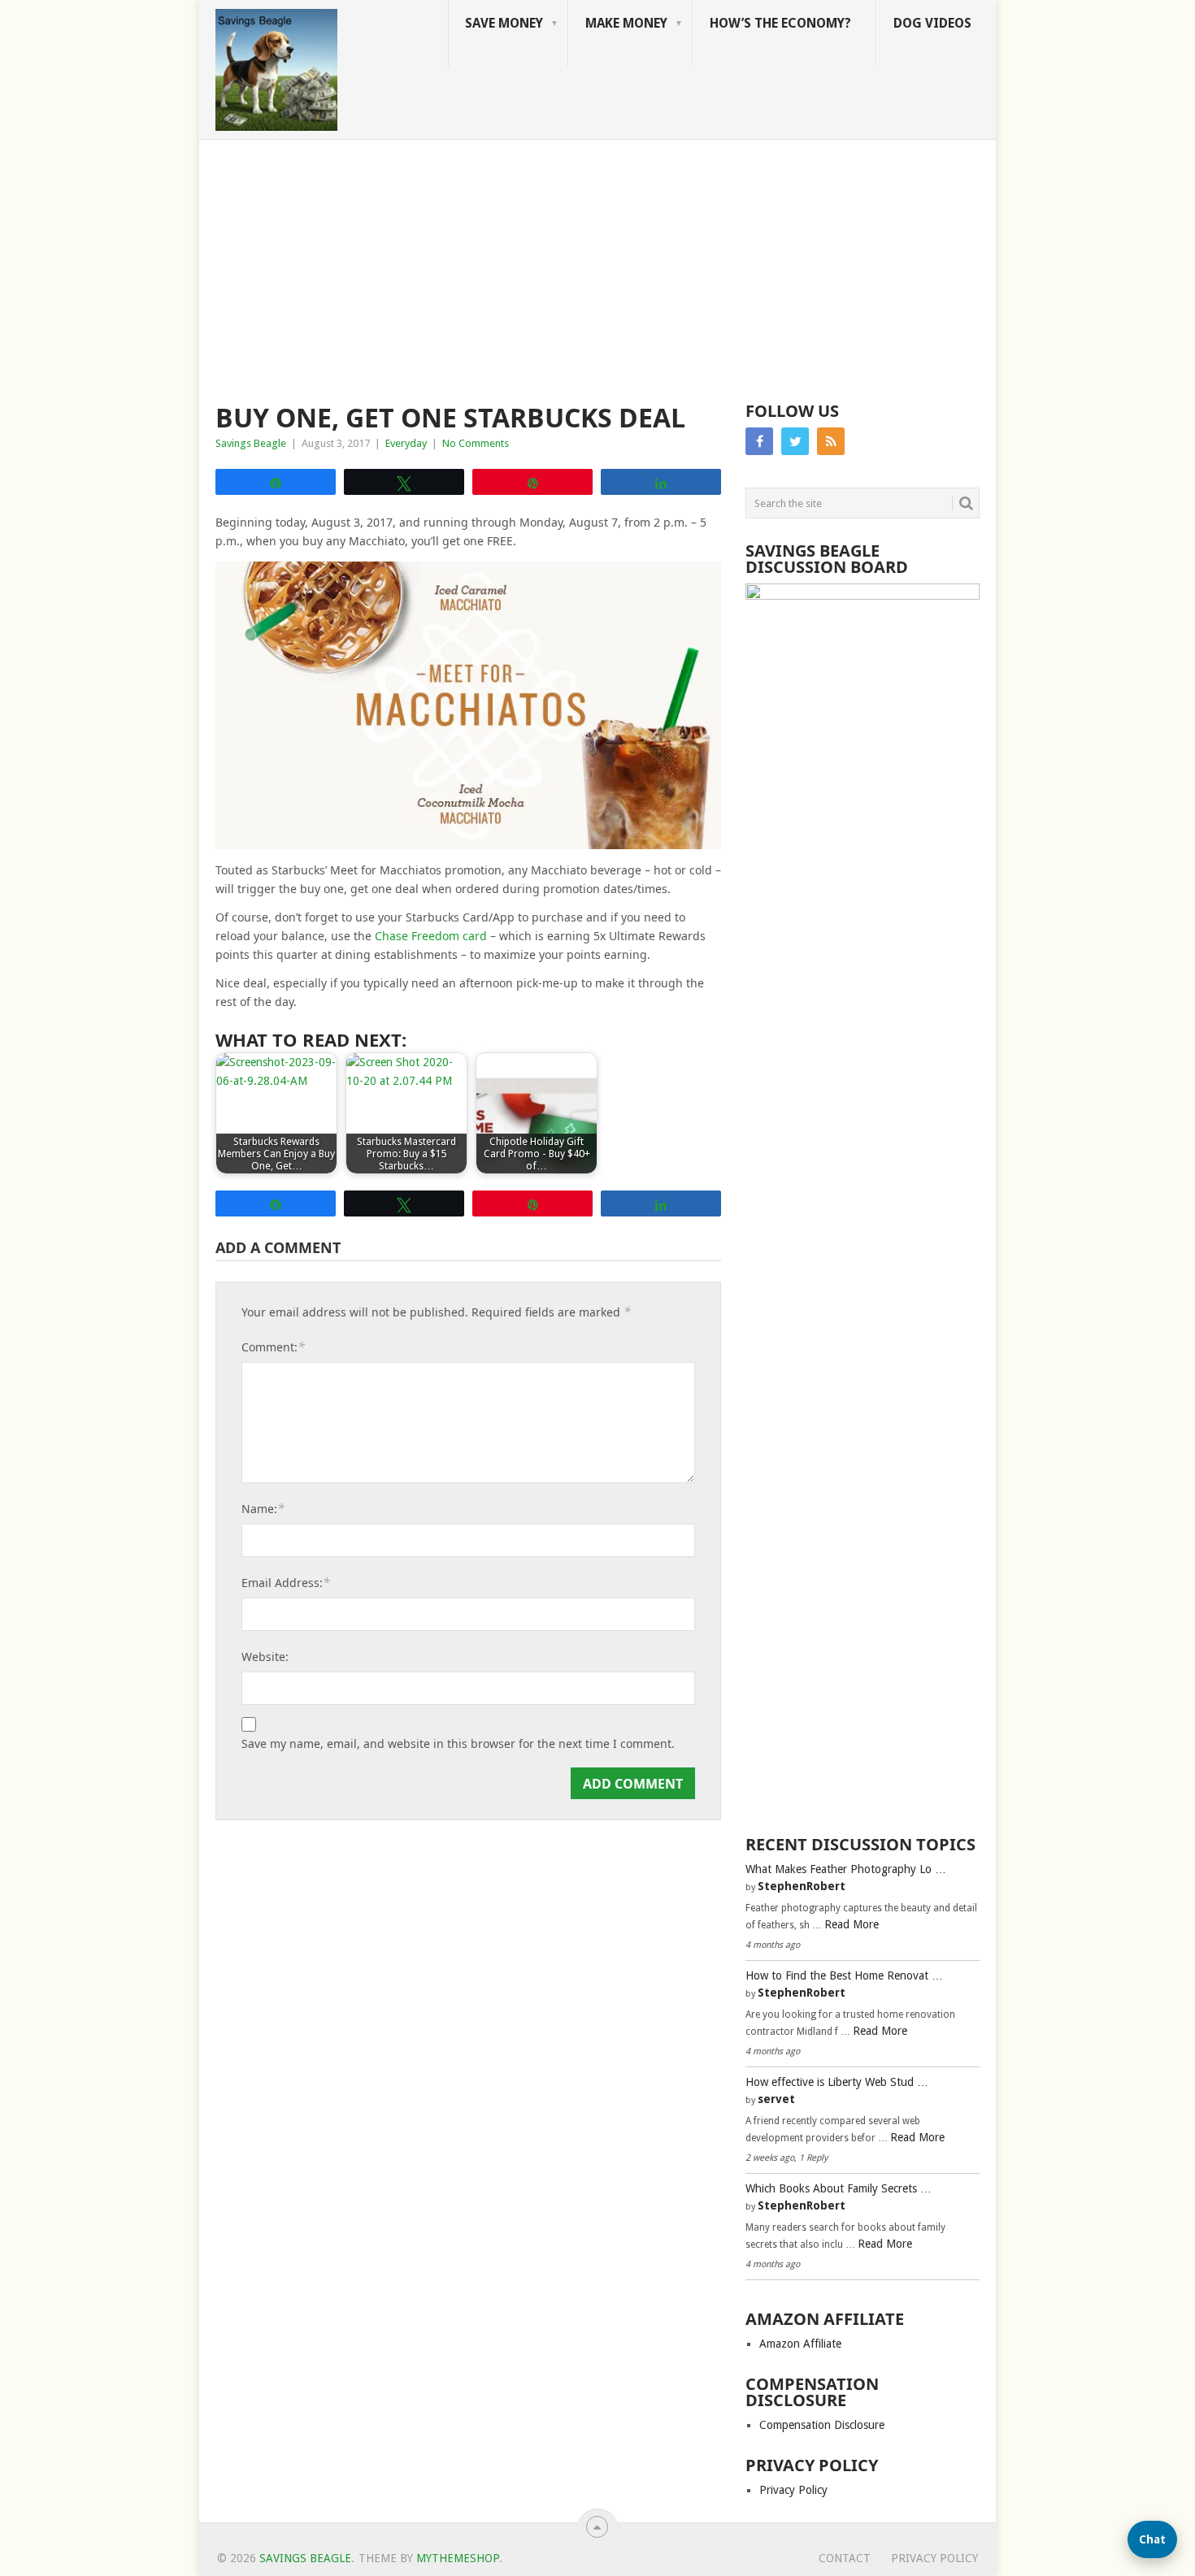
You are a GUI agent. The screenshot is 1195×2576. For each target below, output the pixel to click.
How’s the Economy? (780, 23)
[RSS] (831, 441)
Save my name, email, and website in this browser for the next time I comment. (458, 1744)
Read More (852, 1924)
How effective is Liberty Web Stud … (837, 2082)
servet (776, 2099)
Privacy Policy (793, 2490)
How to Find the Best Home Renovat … (844, 1975)
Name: (263, 1508)
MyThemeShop (458, 2558)
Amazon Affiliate (800, 2344)
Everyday (406, 443)
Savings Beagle (251, 443)
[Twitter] (795, 441)
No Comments (476, 443)
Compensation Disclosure (822, 2425)
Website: (265, 1657)
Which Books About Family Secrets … (839, 2188)
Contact (845, 2558)
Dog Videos (932, 23)
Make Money (626, 23)
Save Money (504, 23)
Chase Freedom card (432, 936)
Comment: (273, 1347)
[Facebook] (759, 441)
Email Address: (286, 1582)
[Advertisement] (597, 262)
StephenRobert (802, 1886)
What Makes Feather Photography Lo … (846, 1869)
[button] (1152, 2539)
